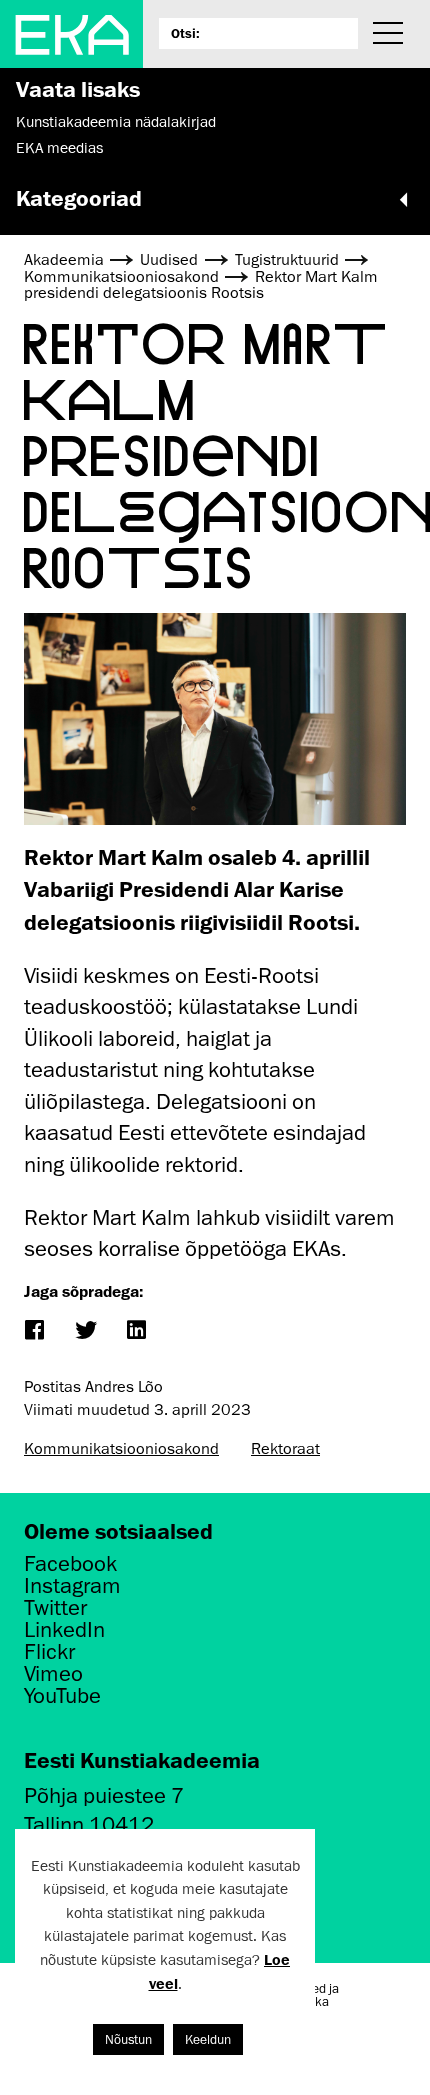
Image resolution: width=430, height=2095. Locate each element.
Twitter (55, 1608)
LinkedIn (64, 1630)
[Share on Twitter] (84, 1331)
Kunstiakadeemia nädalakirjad (116, 122)
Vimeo (53, 1674)
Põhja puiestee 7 (104, 1795)
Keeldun (208, 2039)
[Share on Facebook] (33, 1331)
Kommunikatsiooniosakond (121, 1449)
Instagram (72, 1586)
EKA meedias (59, 148)
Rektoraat (285, 1449)
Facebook (70, 1564)
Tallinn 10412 (89, 1824)
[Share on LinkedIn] (135, 1331)
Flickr (49, 1652)
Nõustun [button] (128, 2039)
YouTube (62, 1696)
